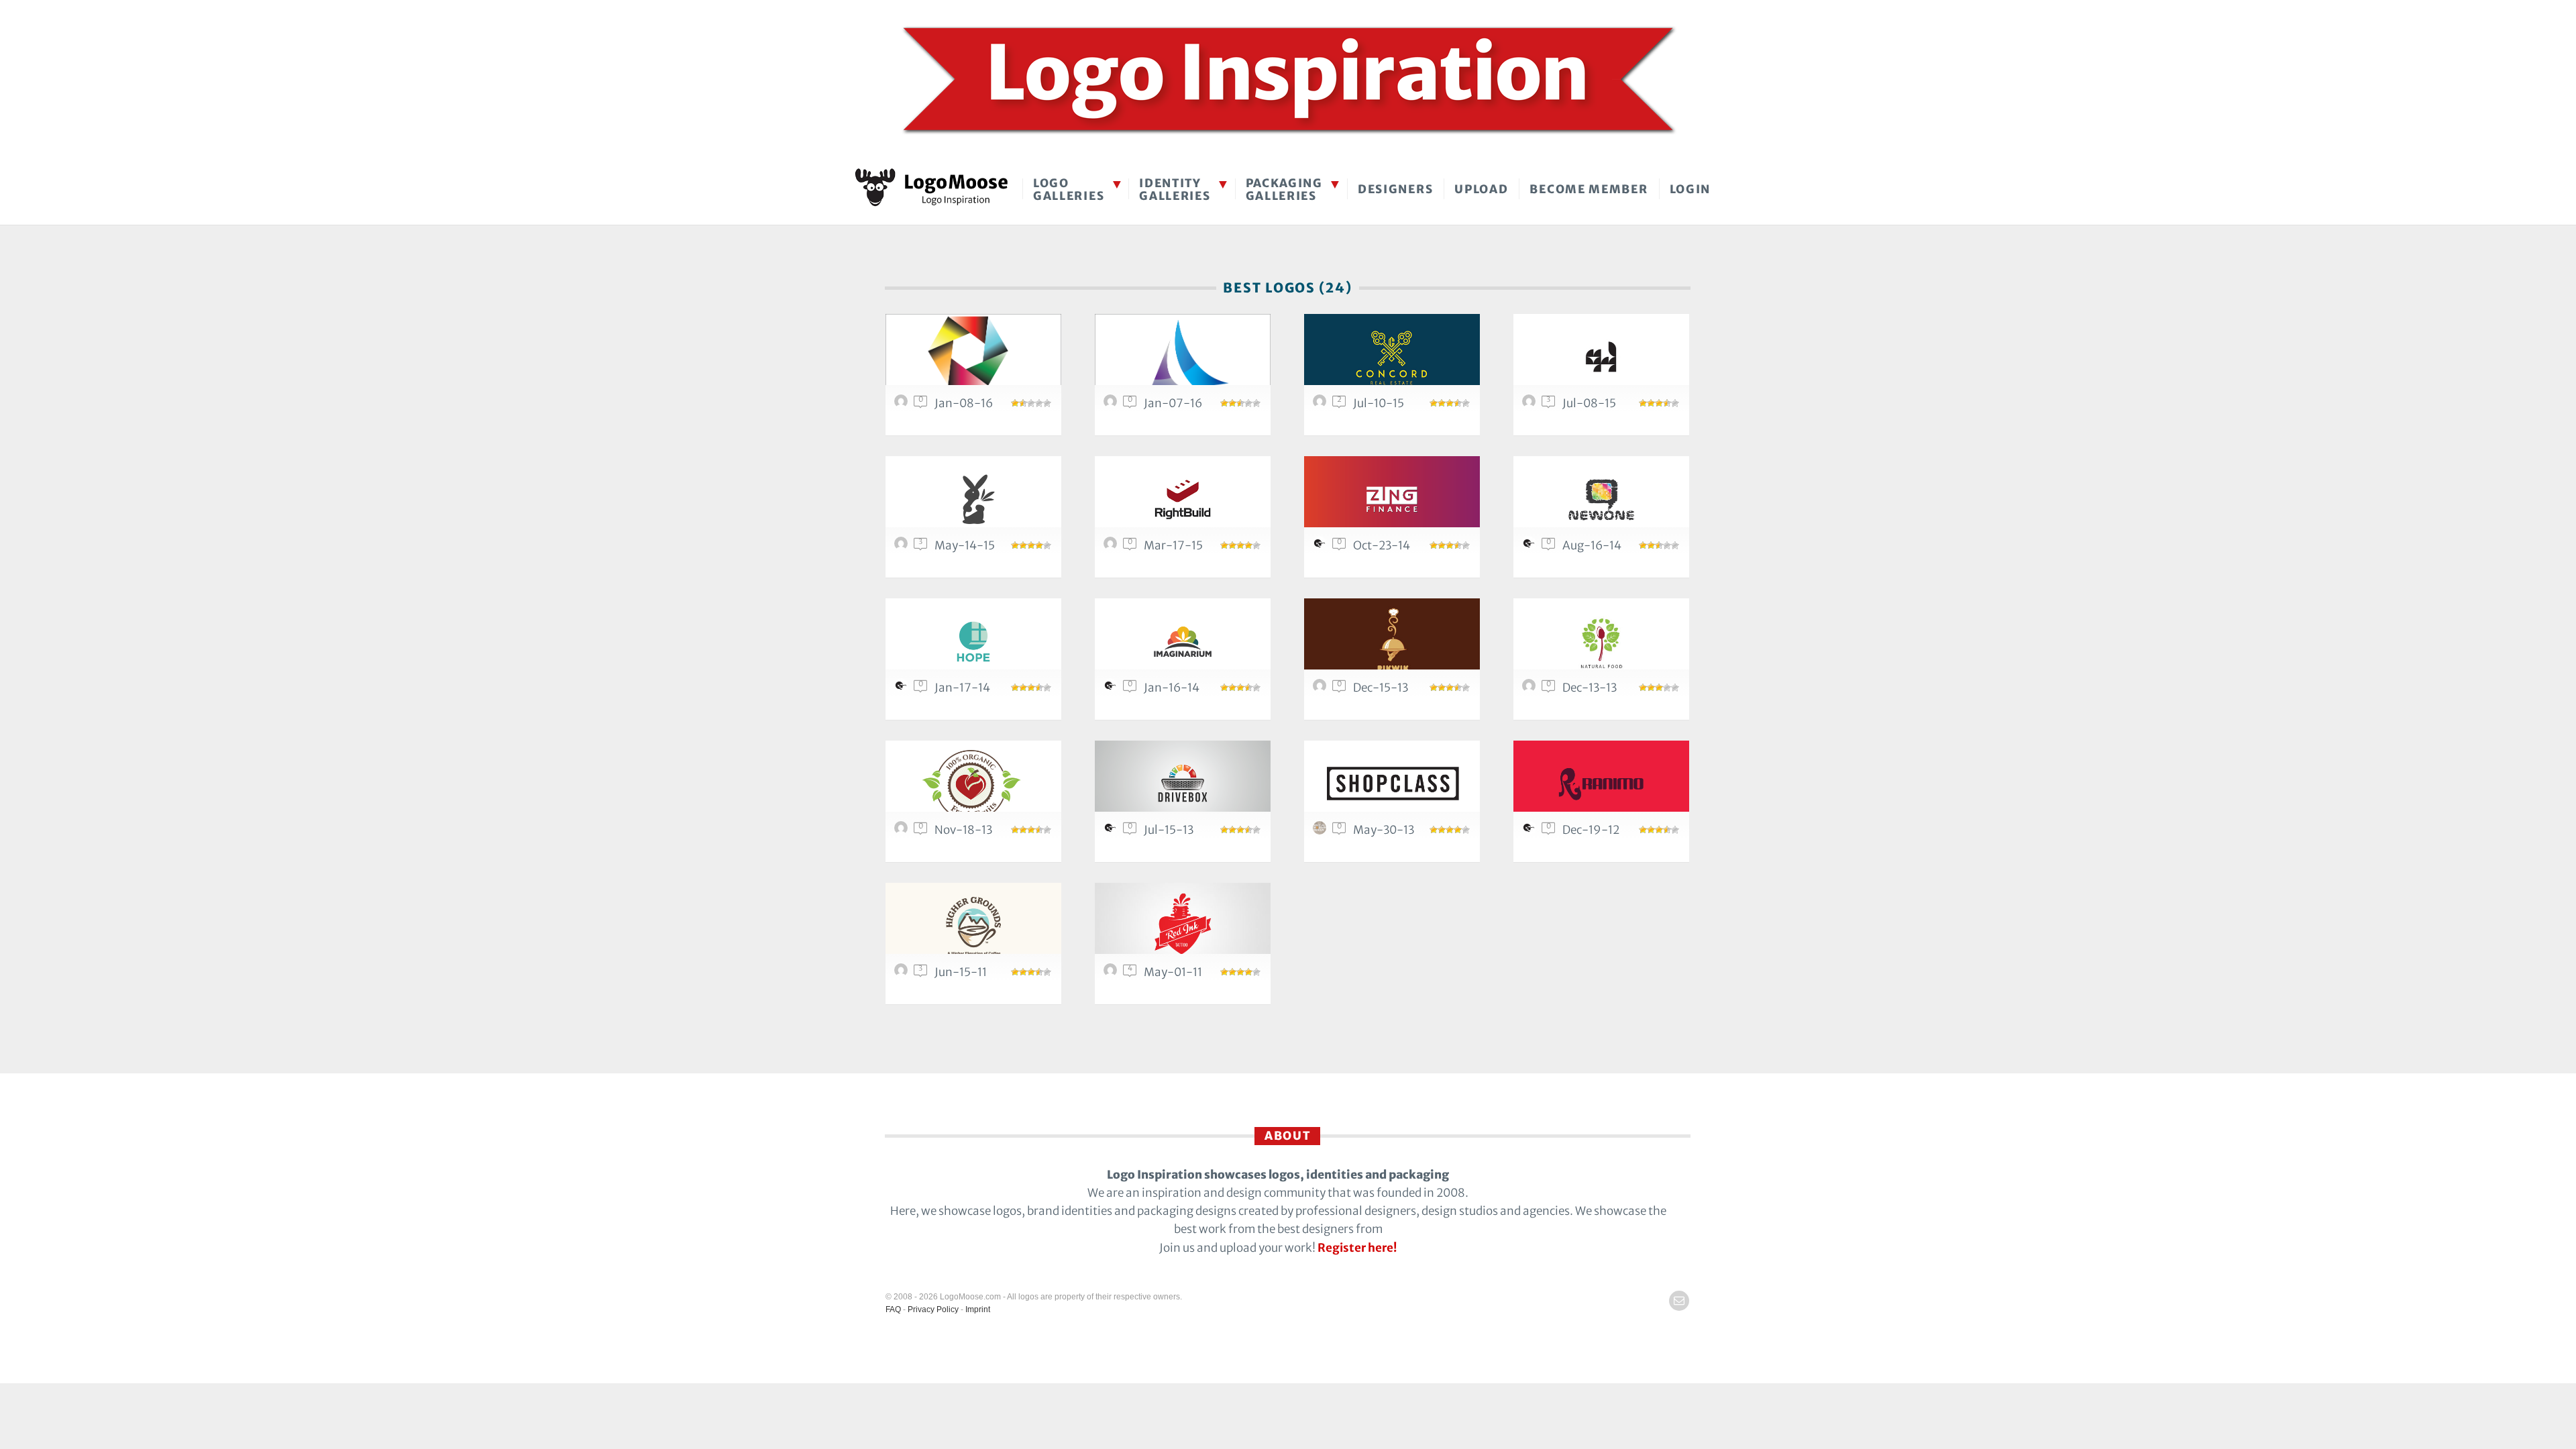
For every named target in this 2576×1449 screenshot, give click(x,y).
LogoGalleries (1069, 190)
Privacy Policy (933, 1309)
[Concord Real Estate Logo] (1392, 357)
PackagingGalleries (1284, 190)
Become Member (1589, 189)
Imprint (978, 1309)
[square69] (1112, 547)
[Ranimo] (1601, 784)
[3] (1183, 357)
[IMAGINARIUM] (1183, 642)
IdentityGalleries (1175, 190)
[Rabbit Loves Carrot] (973, 499)
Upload (1481, 189)
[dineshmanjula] (903, 405)
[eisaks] (1322, 547)
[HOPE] (973, 642)
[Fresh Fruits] (973, 784)
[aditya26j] (1322, 405)
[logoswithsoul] (1322, 831)
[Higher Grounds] (973, 926)
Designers (1395, 189)
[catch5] (1322, 689)
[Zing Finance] (1392, 499)
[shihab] (903, 973)
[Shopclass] (1392, 784)
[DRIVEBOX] (1183, 784)
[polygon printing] (973, 357)
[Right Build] (1183, 499)
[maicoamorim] (1112, 973)
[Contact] (1679, 1301)
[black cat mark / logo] (1601, 357)
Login (1690, 189)
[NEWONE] (1601, 499)
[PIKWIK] (1392, 642)
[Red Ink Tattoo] (1183, 926)
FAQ (893, 1309)
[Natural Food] (1601, 642)
